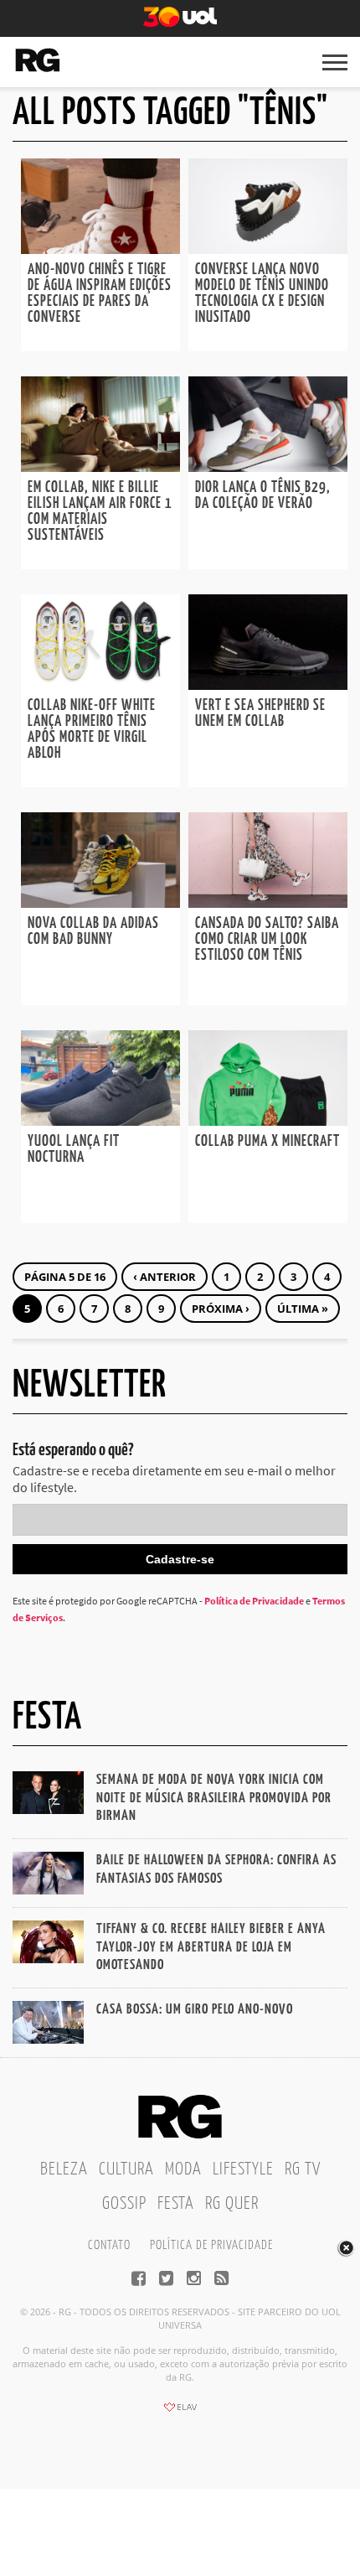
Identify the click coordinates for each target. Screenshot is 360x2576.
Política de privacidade (211, 2245)
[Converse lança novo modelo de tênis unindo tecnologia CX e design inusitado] (268, 249)
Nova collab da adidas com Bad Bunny (93, 932)
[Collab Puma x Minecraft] (268, 1121)
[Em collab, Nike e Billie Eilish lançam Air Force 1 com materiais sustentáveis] (100, 467)
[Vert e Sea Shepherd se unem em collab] (268, 685)
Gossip (124, 2204)
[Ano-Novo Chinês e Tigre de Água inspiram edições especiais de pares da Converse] (100, 249)
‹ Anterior (165, 1277)
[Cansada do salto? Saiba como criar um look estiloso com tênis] (268, 903)
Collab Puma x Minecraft (267, 1142)
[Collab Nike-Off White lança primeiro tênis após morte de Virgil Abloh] (100, 685)
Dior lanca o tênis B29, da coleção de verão (263, 496)
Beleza (64, 2169)
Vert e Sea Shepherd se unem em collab (260, 714)
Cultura (126, 2169)
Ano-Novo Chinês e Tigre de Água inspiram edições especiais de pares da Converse (100, 294)
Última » (303, 1309)
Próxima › (221, 1309)
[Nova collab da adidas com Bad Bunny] (100, 903)
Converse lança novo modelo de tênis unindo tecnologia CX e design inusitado (262, 294)
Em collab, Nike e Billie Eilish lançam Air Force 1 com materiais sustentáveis (100, 512)
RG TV (303, 2169)
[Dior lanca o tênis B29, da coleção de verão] (268, 467)
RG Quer (232, 2204)
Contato (109, 2245)
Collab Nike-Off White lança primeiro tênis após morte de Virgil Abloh (92, 730)
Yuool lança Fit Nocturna (74, 1150)
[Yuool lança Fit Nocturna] (100, 1121)
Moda (183, 2169)
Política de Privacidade (254, 1601)
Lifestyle (243, 2169)
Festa (176, 2204)
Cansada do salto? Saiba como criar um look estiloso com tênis (267, 940)
